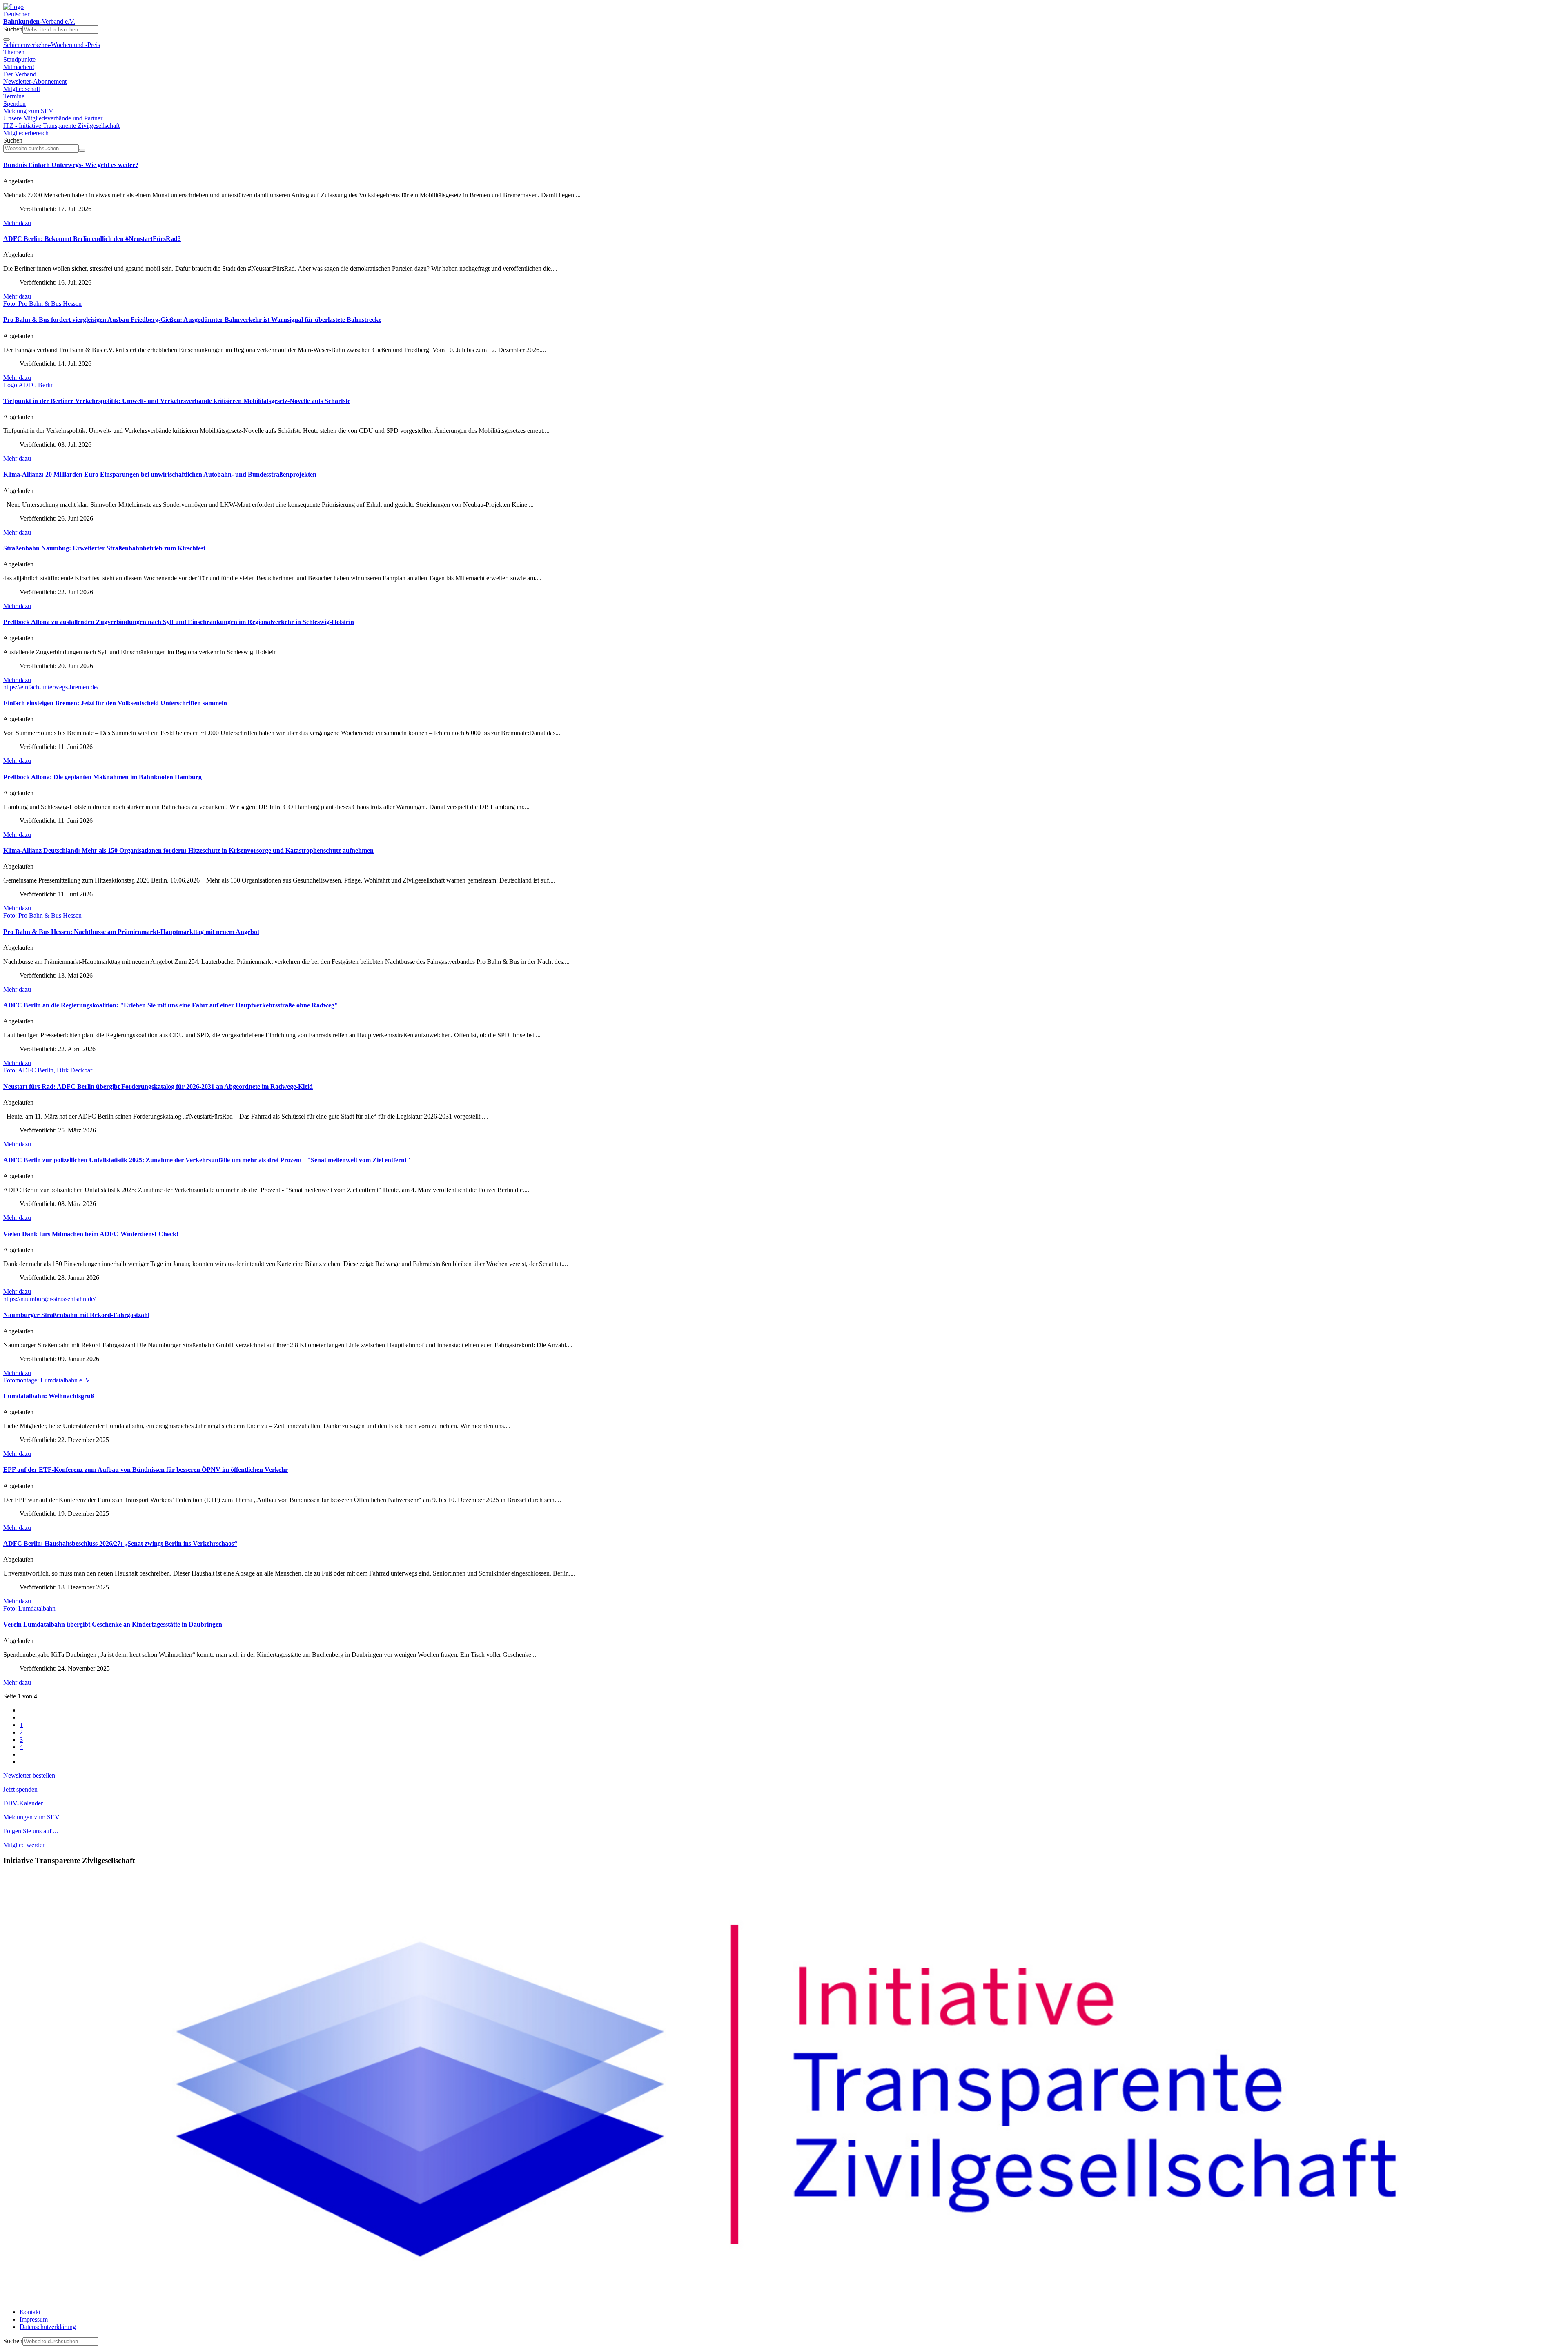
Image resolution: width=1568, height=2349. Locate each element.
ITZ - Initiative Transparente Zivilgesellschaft (61, 126)
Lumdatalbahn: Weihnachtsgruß (49, 1396)
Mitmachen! (19, 67)
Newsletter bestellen (29, 1775)
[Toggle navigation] (7, 40)
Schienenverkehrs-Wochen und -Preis (52, 45)
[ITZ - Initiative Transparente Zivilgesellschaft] (784, 2298)
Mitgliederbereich (26, 133)
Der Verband (20, 74)
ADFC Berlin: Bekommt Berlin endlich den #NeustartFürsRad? (92, 239)
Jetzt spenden (20, 1789)
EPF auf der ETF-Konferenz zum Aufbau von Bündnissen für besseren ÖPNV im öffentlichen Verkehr (146, 1470)
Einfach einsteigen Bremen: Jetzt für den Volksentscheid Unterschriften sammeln (115, 703)
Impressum (34, 2319)
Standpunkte (19, 59)
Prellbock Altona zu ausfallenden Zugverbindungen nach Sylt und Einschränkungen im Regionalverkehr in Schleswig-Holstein (179, 622)
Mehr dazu (17, 223)
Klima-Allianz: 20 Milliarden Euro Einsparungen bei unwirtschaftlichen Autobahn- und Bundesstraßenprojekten (160, 474)
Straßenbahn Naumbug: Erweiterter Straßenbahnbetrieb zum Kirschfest (104, 548)
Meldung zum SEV (28, 111)
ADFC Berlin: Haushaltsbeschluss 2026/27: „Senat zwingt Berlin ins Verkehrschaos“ (120, 1543)
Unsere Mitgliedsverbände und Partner (53, 118)
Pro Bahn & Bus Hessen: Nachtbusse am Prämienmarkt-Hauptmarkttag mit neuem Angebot (131, 932)
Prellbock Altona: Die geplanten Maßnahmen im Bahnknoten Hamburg (102, 777)
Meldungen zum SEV (31, 1817)
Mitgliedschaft (22, 89)
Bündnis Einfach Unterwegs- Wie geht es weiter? (71, 165)
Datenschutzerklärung (48, 2327)
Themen (14, 52)
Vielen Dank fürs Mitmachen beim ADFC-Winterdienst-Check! (91, 1234)
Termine (14, 96)
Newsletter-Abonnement (35, 81)
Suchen (13, 29)
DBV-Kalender (23, 1803)
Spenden (14, 104)
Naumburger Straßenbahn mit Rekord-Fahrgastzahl (76, 1315)
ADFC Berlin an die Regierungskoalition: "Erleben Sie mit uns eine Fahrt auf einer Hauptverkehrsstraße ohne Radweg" (171, 1005)
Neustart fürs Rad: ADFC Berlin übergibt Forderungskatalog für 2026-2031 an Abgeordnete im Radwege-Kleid (158, 1086)
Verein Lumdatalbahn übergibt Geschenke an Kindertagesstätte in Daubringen (113, 1624)
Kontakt (30, 2312)
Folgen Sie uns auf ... (31, 1831)
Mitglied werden (24, 1845)
